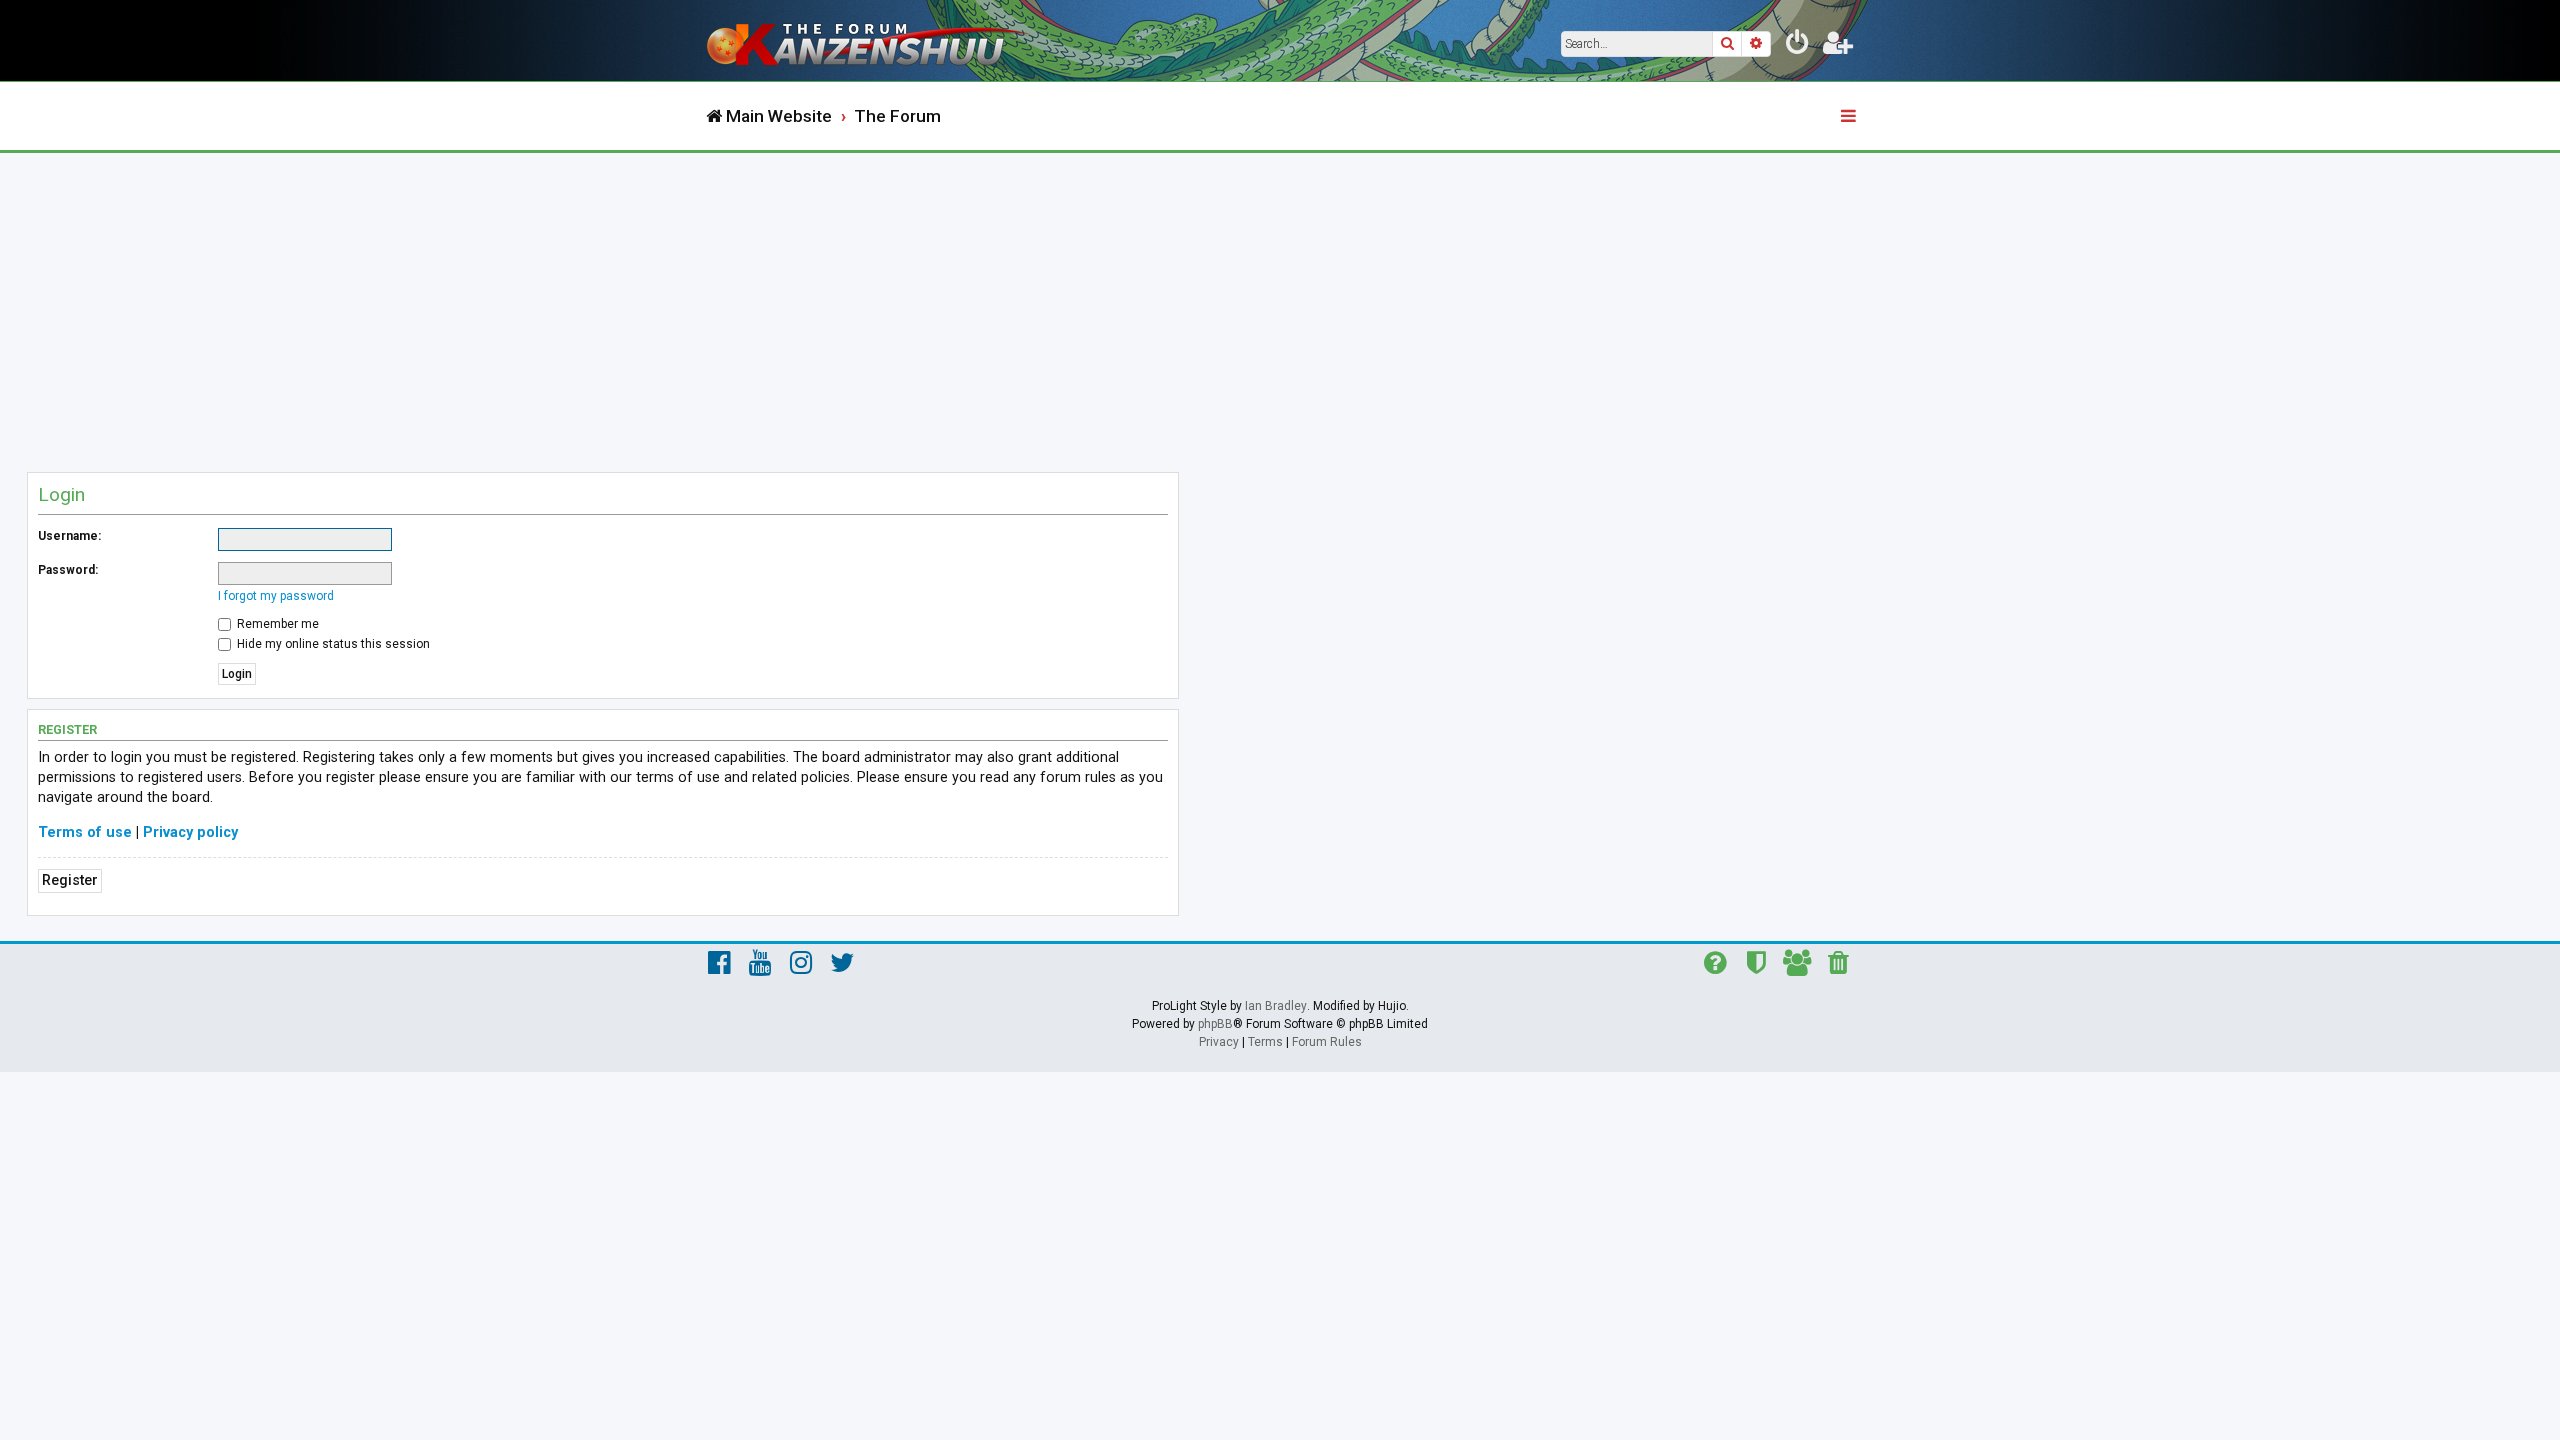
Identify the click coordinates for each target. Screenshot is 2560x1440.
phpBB (1215, 1024)
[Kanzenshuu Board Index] (870, 40)
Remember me (276, 624)
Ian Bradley (1276, 1006)
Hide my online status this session (332, 644)
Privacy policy (190, 832)
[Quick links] (1850, 117)
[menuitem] (1798, 46)
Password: (68, 570)
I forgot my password (276, 596)
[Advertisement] (1280, 303)
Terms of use (85, 832)
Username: (69, 536)
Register (70, 880)
